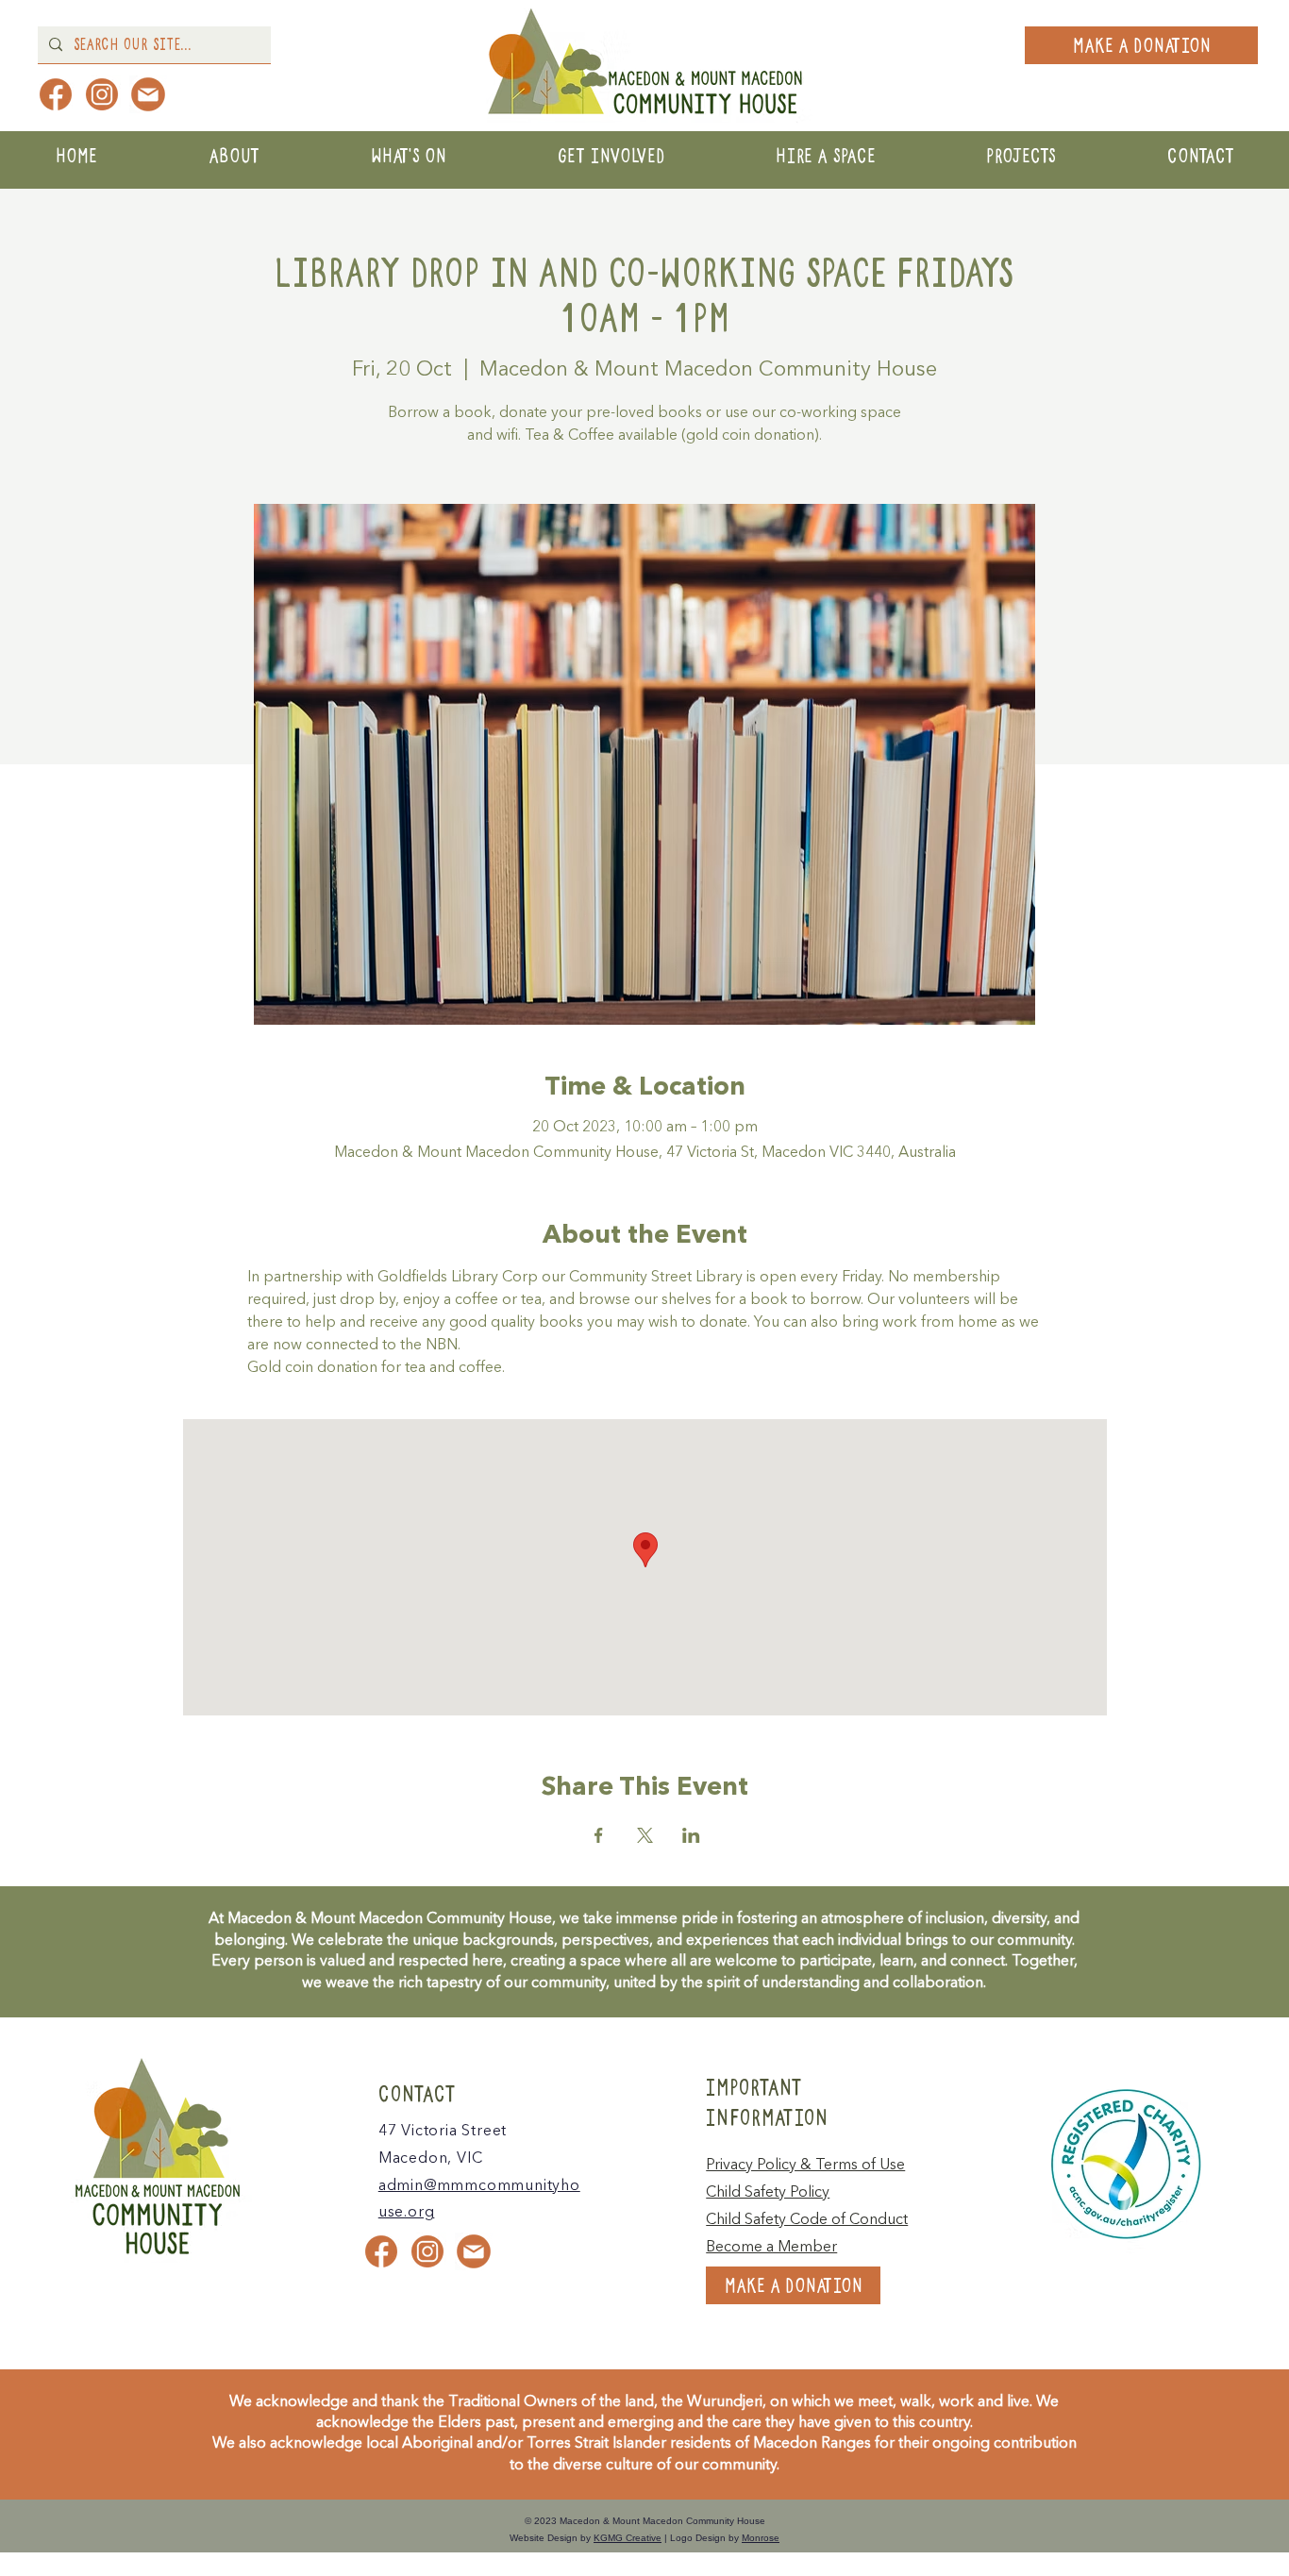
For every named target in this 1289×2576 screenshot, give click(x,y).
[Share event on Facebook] (599, 1835)
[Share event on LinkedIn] (691, 1835)
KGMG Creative (628, 2538)
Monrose (761, 2538)
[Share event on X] (645, 1835)
